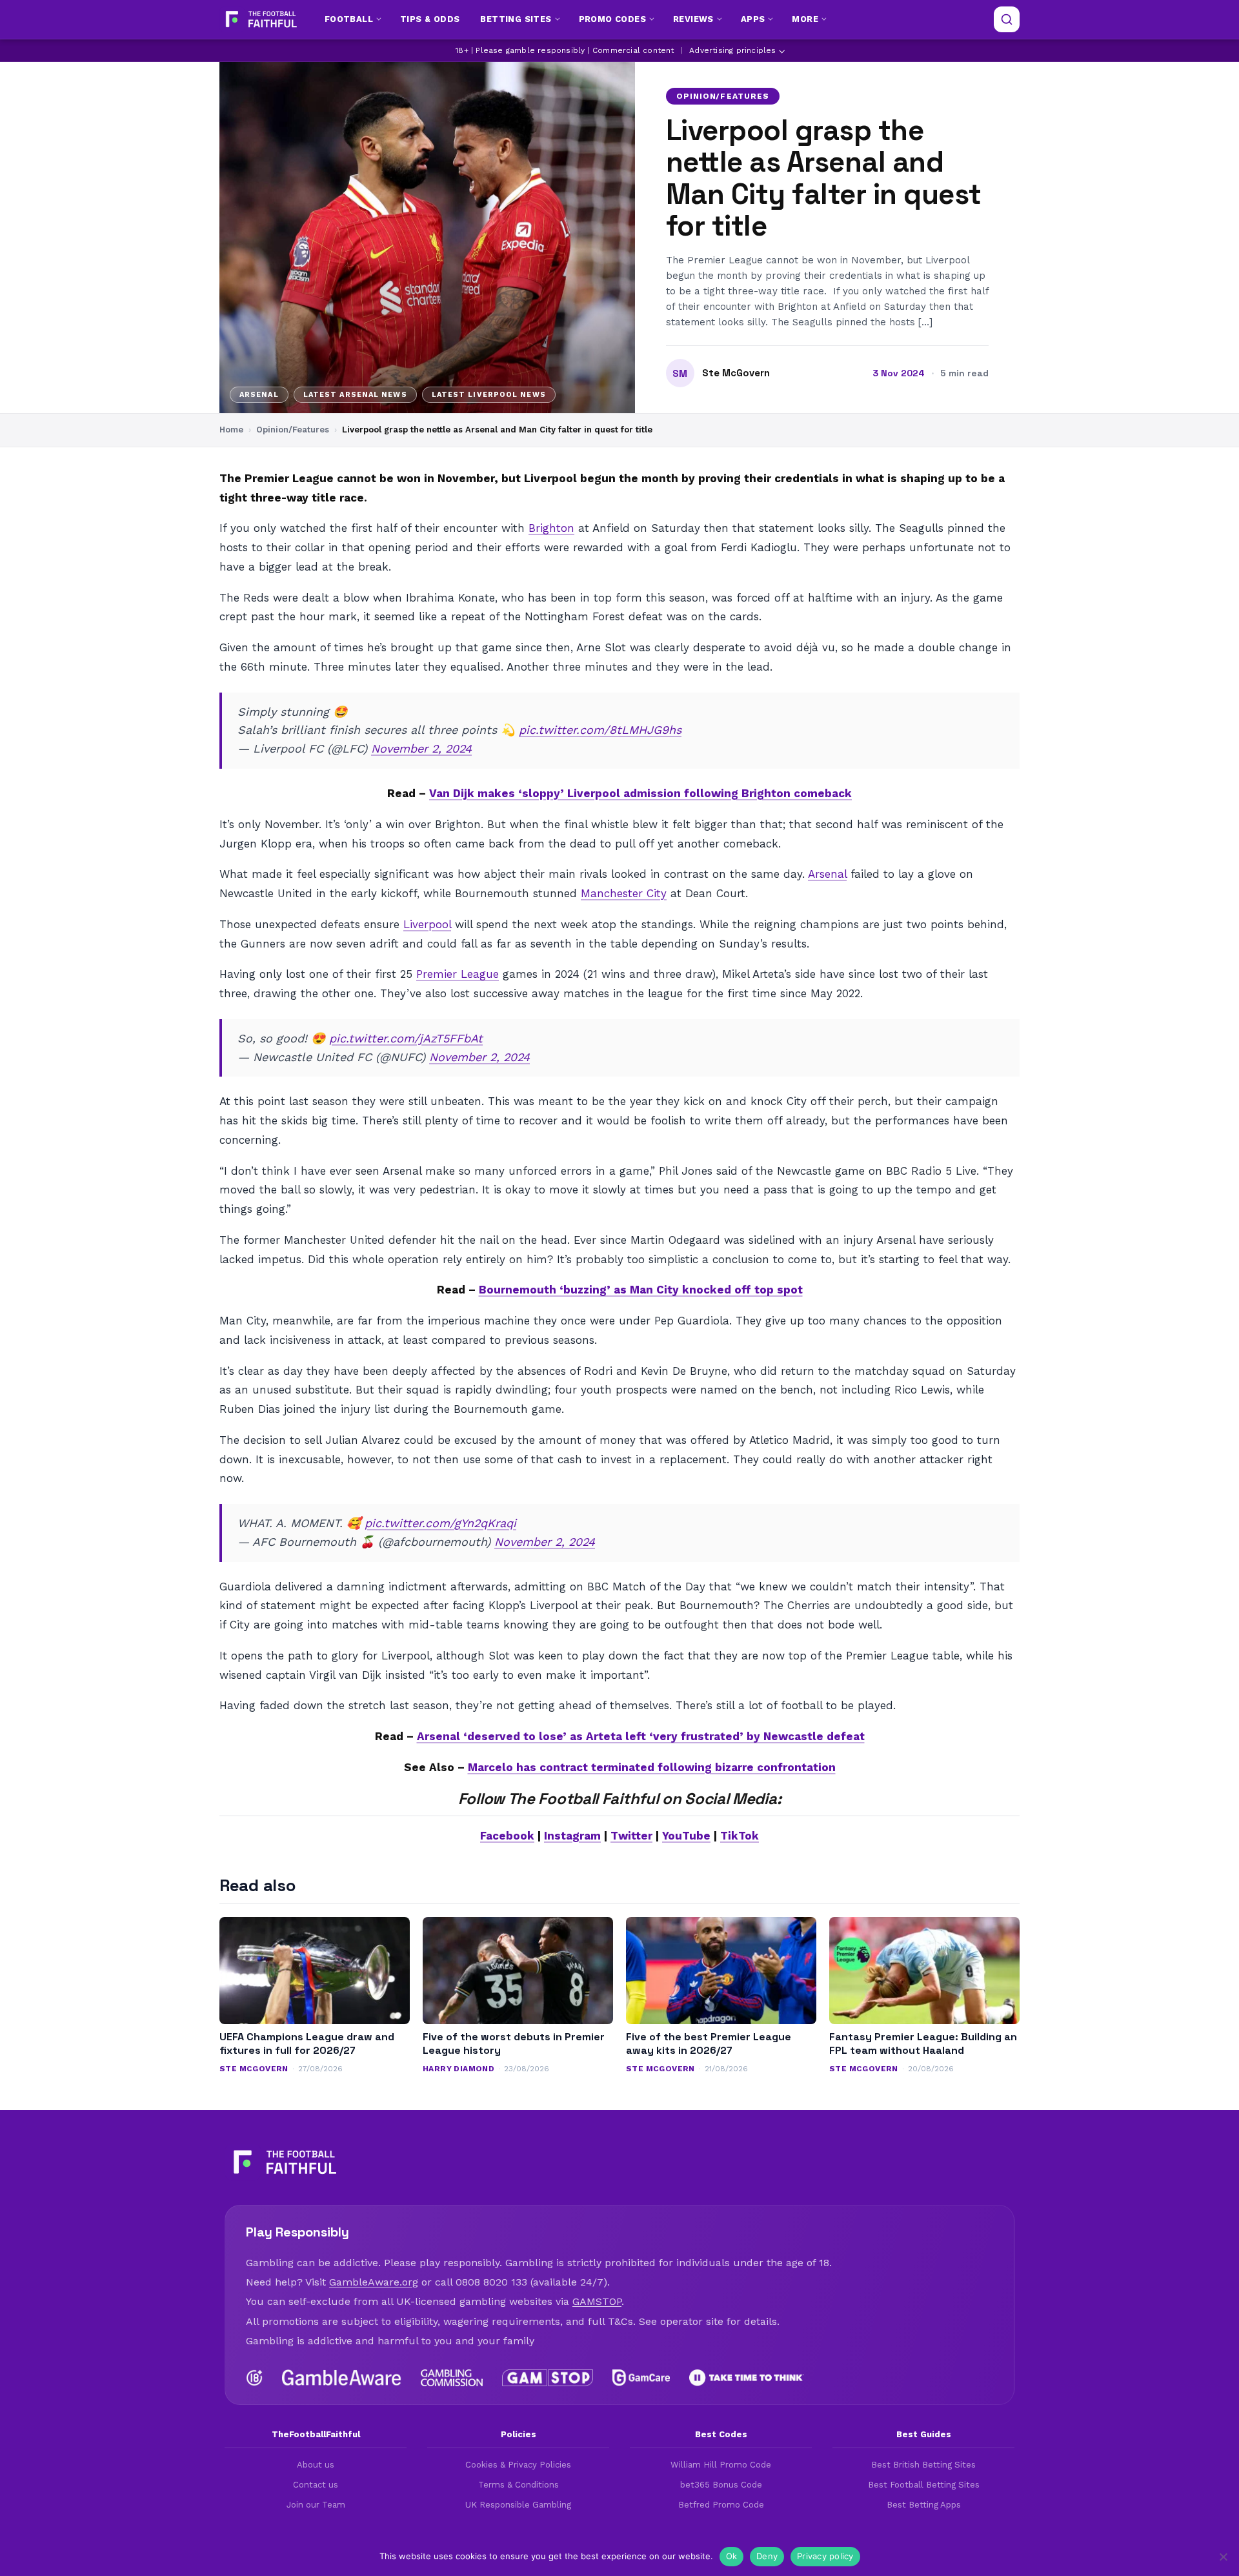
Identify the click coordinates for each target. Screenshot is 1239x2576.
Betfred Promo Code (721, 2505)
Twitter (631, 1836)
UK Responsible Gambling (518, 2505)
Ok (732, 2556)
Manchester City (624, 893)
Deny (767, 2556)
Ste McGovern (736, 373)
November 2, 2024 (421, 748)
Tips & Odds (430, 19)
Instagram (572, 1836)
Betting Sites (516, 19)
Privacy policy (825, 2556)
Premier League (458, 974)
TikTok (740, 1836)
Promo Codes (612, 19)
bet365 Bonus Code (721, 2485)
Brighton (551, 528)
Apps (753, 19)
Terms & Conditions (519, 2485)
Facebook (507, 1836)
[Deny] (1223, 2557)
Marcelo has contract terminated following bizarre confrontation (652, 1767)
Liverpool (427, 924)
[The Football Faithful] (260, 19)
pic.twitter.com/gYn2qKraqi (440, 1523)
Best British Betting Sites (923, 2465)
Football (349, 19)
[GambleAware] (342, 2378)
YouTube (686, 1836)
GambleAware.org (374, 2282)
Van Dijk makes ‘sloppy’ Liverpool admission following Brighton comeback (640, 793)
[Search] (1007, 19)
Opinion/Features (723, 96)
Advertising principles (732, 50)
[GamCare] (641, 2378)
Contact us (316, 2485)
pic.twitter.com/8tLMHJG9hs (600, 730)
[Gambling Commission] (452, 2378)
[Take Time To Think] (747, 2378)
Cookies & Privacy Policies (518, 2465)
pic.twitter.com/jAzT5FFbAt (406, 1038)
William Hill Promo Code (721, 2465)
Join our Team (316, 2505)
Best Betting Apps (924, 2505)
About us (316, 2465)
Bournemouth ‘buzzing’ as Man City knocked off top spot (641, 1290)
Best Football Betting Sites (924, 2485)
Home (231, 430)
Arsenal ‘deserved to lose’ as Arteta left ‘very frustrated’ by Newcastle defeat (641, 1736)
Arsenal (827, 874)
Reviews (693, 19)
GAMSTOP (597, 2301)
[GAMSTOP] (548, 2378)
